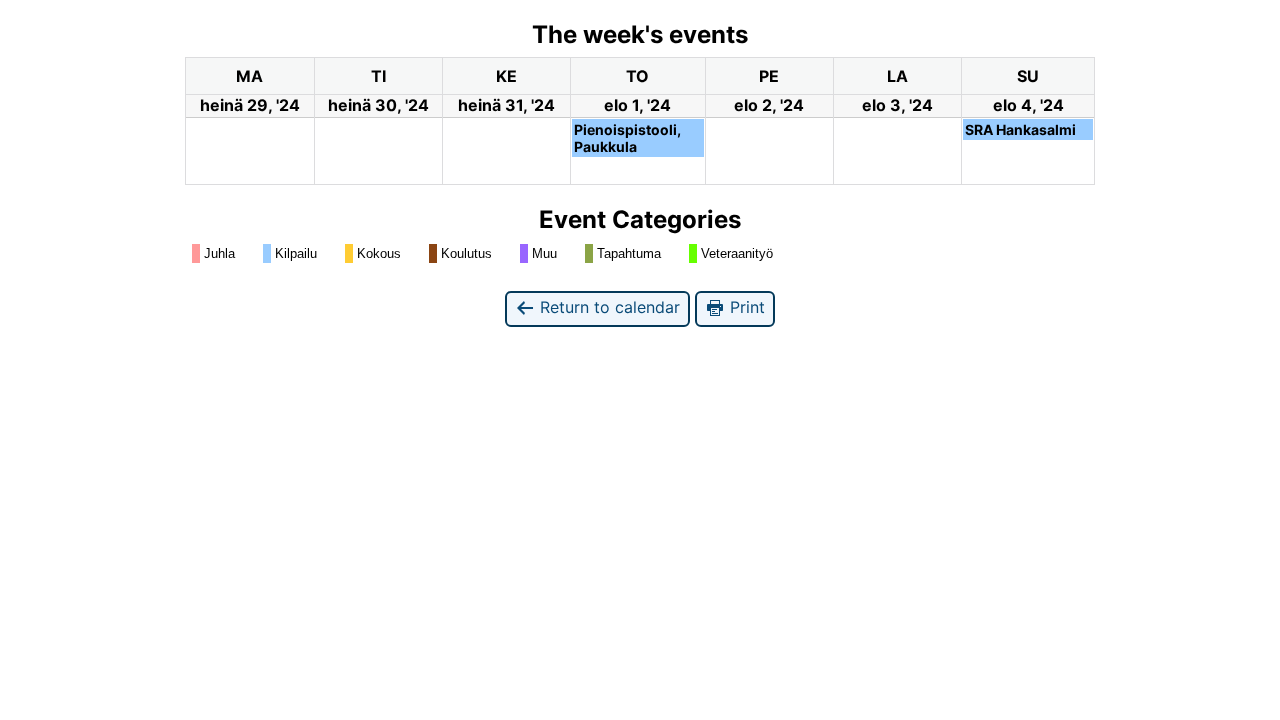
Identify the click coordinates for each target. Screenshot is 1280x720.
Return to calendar (607, 307)
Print (745, 307)
